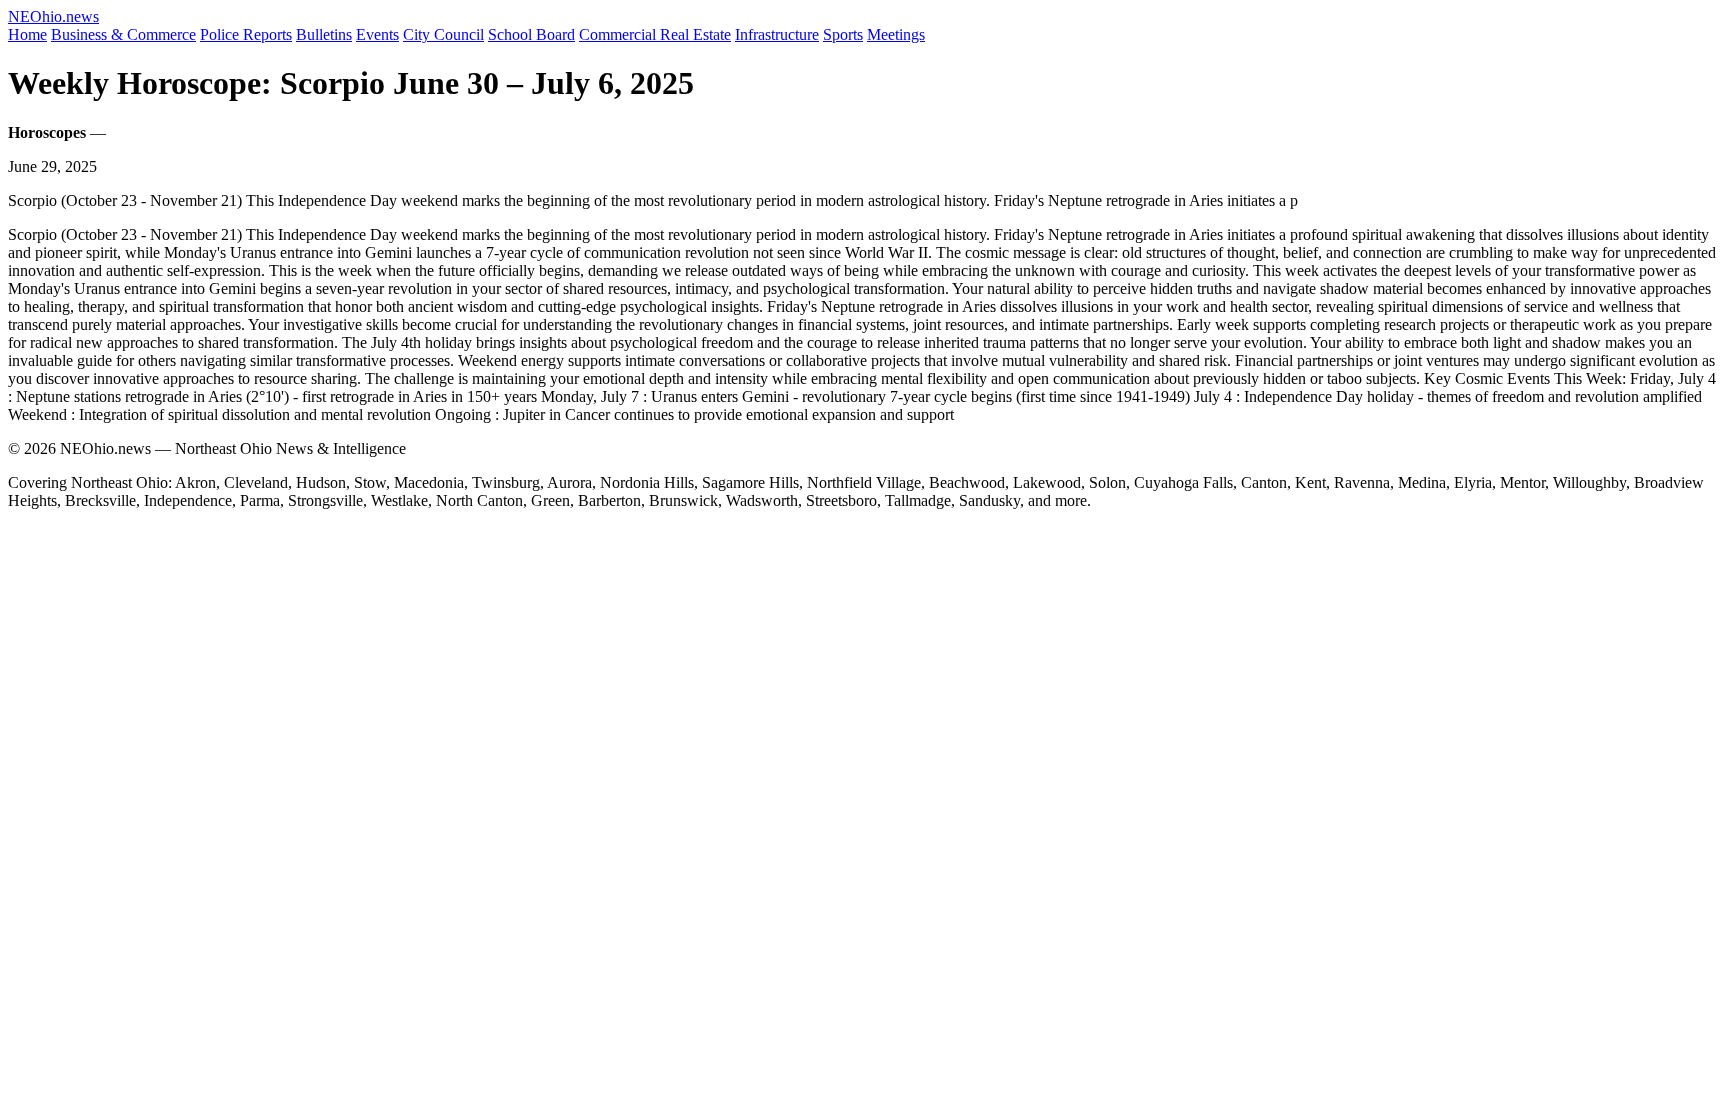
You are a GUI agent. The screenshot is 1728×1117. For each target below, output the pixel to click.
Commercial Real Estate (655, 34)
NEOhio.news (53, 16)
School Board (531, 34)
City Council (443, 34)
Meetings (896, 34)
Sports (843, 34)
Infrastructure (777, 34)
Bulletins (324, 34)
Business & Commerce (123, 34)
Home (27, 34)
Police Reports (246, 34)
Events (377, 34)
